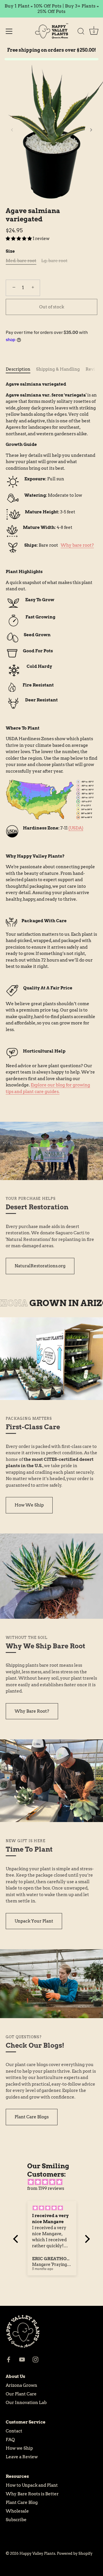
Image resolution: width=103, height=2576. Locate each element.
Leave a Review (22, 2457)
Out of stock (52, 307)
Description (18, 369)
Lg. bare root (54, 261)
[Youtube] (22, 2359)
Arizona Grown (21, 2385)
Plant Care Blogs (32, 2117)
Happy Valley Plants (37, 2553)
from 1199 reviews (46, 2188)
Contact (14, 2431)
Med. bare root (21, 261)
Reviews (94, 369)
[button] (12, 130)
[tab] (21, 369)
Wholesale (17, 2511)
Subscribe (16, 2520)
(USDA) (76, 828)
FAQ (10, 2440)
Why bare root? (77, 545)
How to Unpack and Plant (32, 2485)
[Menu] (9, 31)
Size (10, 251)
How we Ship (19, 2448)
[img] (55, 2182)
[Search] (81, 32)
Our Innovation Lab (26, 2403)
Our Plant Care (21, 2394)
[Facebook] (9, 2359)
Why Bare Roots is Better (32, 2494)
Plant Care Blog (22, 2502)
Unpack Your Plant (34, 1921)
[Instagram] (35, 2359)
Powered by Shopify (75, 2553)
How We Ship (29, 1505)
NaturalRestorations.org (40, 1266)
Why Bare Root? (32, 1711)
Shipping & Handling (58, 369)
